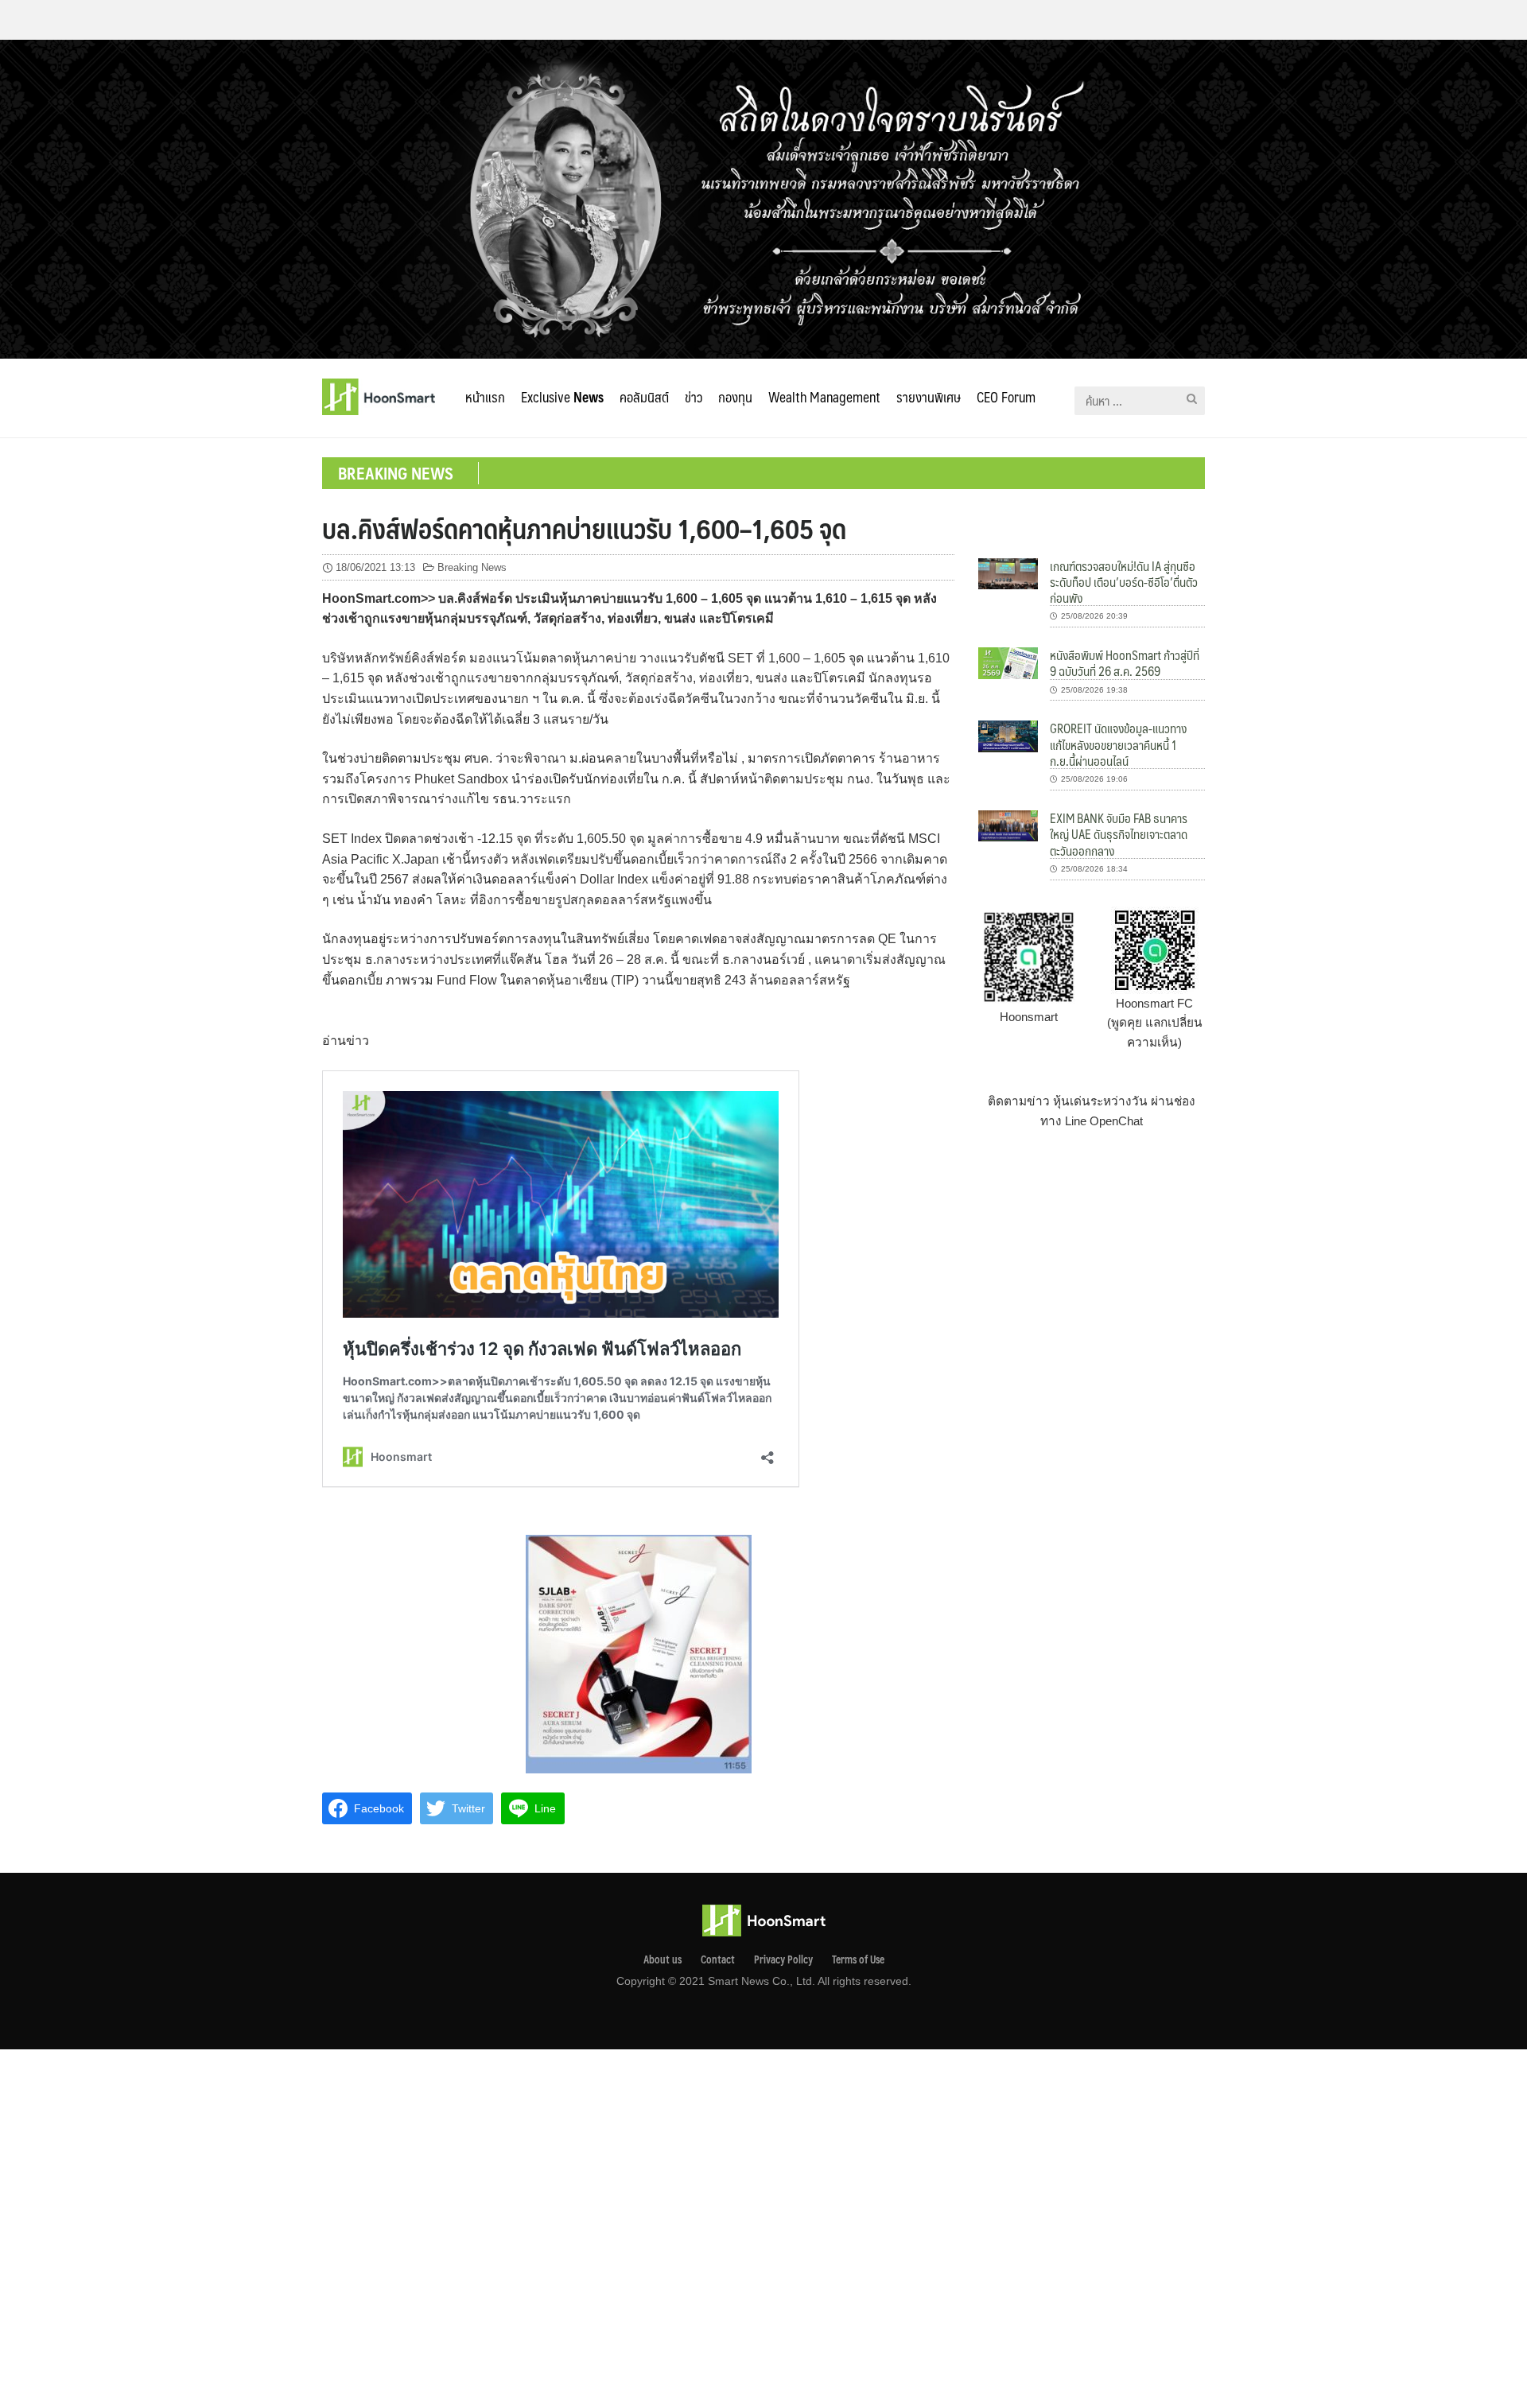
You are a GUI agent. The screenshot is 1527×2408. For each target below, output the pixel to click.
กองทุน (735, 397)
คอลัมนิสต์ (644, 397)
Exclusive (562, 397)
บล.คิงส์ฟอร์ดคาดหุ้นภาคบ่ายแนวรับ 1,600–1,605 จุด (584, 528)
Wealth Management (824, 397)
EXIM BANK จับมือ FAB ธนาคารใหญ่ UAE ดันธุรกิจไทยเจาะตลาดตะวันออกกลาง (1119, 834)
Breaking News (472, 567)
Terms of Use (858, 1959)
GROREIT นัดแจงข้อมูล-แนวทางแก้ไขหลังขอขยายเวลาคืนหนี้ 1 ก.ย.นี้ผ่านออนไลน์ (1118, 744)
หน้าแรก (485, 397)
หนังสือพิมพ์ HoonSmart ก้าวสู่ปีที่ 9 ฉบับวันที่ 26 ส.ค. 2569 (1125, 663)
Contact (718, 1959)
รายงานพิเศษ (929, 397)
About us (662, 1959)
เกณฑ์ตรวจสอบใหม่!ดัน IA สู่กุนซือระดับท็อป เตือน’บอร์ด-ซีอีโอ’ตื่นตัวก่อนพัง (1124, 582)
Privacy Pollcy (783, 1959)
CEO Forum (1006, 397)
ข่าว (694, 397)
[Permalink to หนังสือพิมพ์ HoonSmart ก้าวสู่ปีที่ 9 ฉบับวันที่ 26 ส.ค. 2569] (1008, 662)
